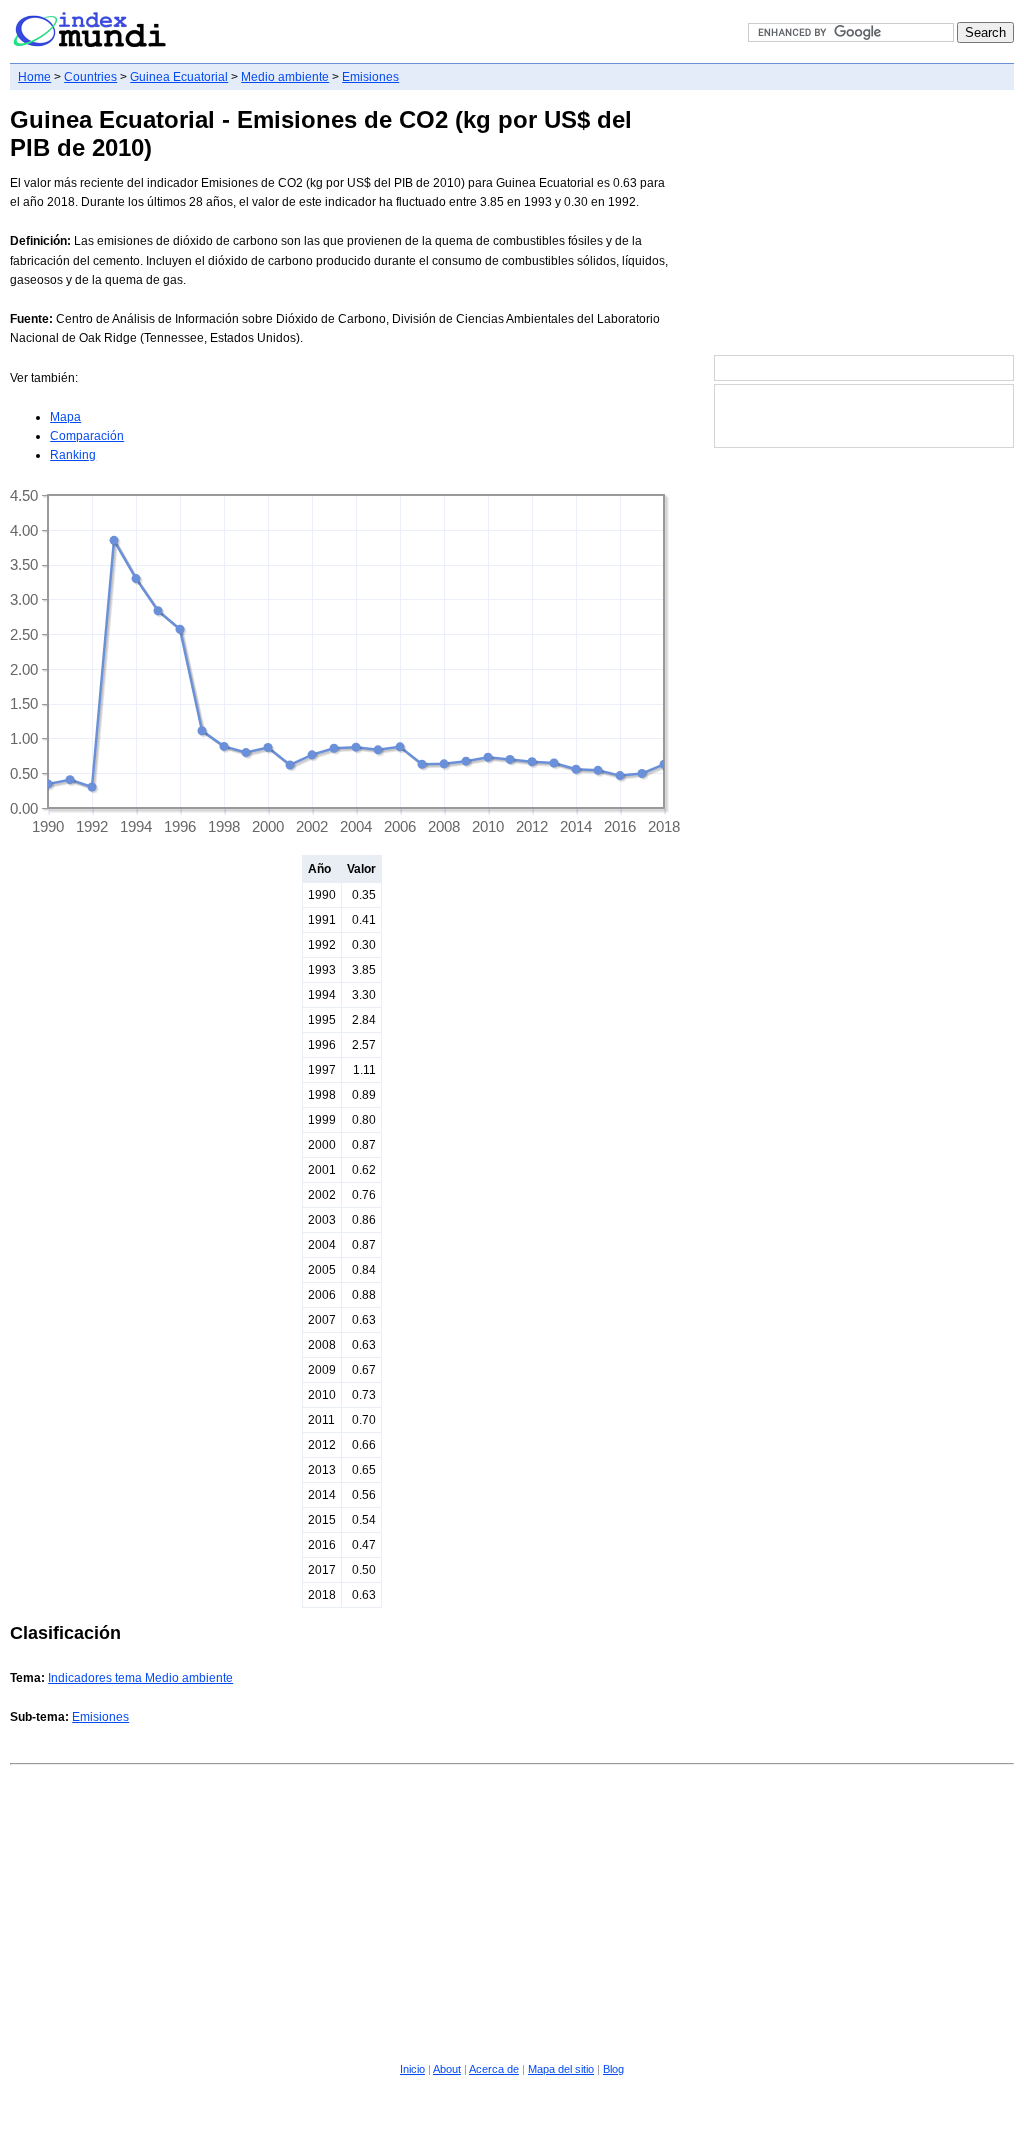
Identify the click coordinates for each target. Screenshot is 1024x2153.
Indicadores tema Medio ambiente (140, 1678)
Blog (613, 2069)
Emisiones (370, 77)
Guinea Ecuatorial (179, 77)
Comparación (87, 436)
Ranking (73, 455)
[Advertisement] (864, 224)
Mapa (65, 417)
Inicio (412, 2069)
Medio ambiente (285, 77)
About (447, 2069)
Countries (90, 77)
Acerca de (494, 2069)
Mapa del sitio (561, 2069)
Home (34, 77)
